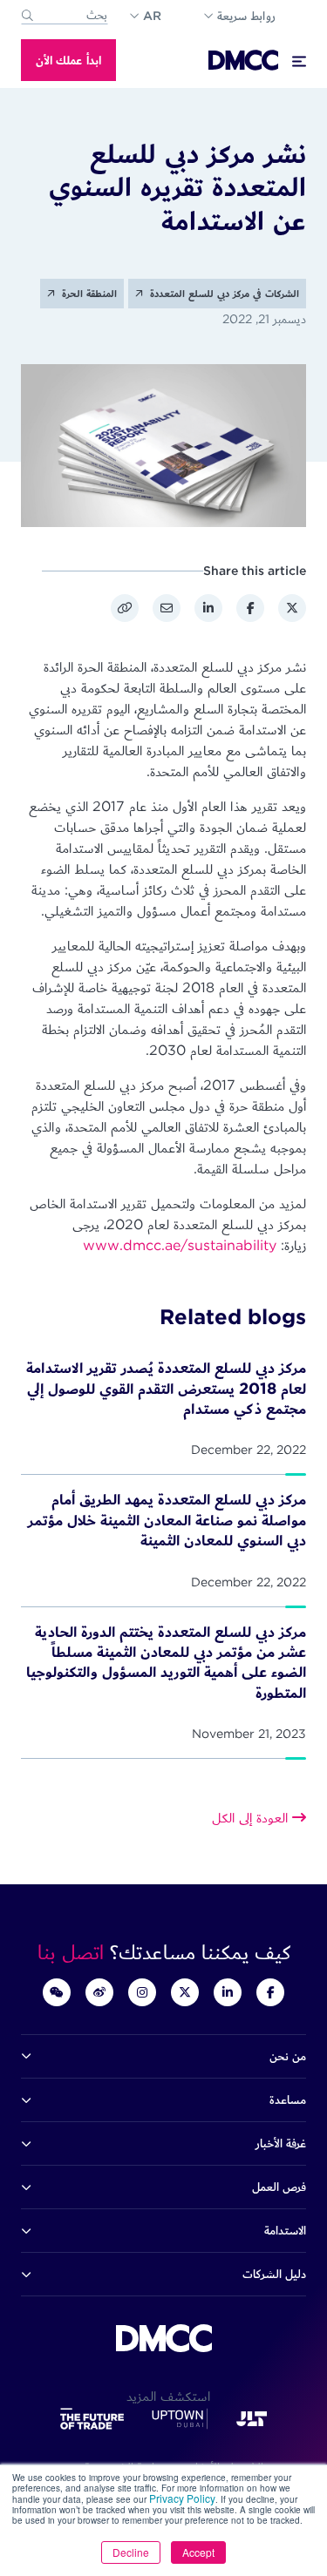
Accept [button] (198, 2552)
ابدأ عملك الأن (68, 60)
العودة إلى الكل (252, 1818)
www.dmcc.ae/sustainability (180, 1245)
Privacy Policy (182, 2498)
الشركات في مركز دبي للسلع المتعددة (223, 293)
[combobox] (65, 16)
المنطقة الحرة (88, 293)
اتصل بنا (74, 1952)
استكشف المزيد (164, 2396)
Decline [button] (131, 2552)
